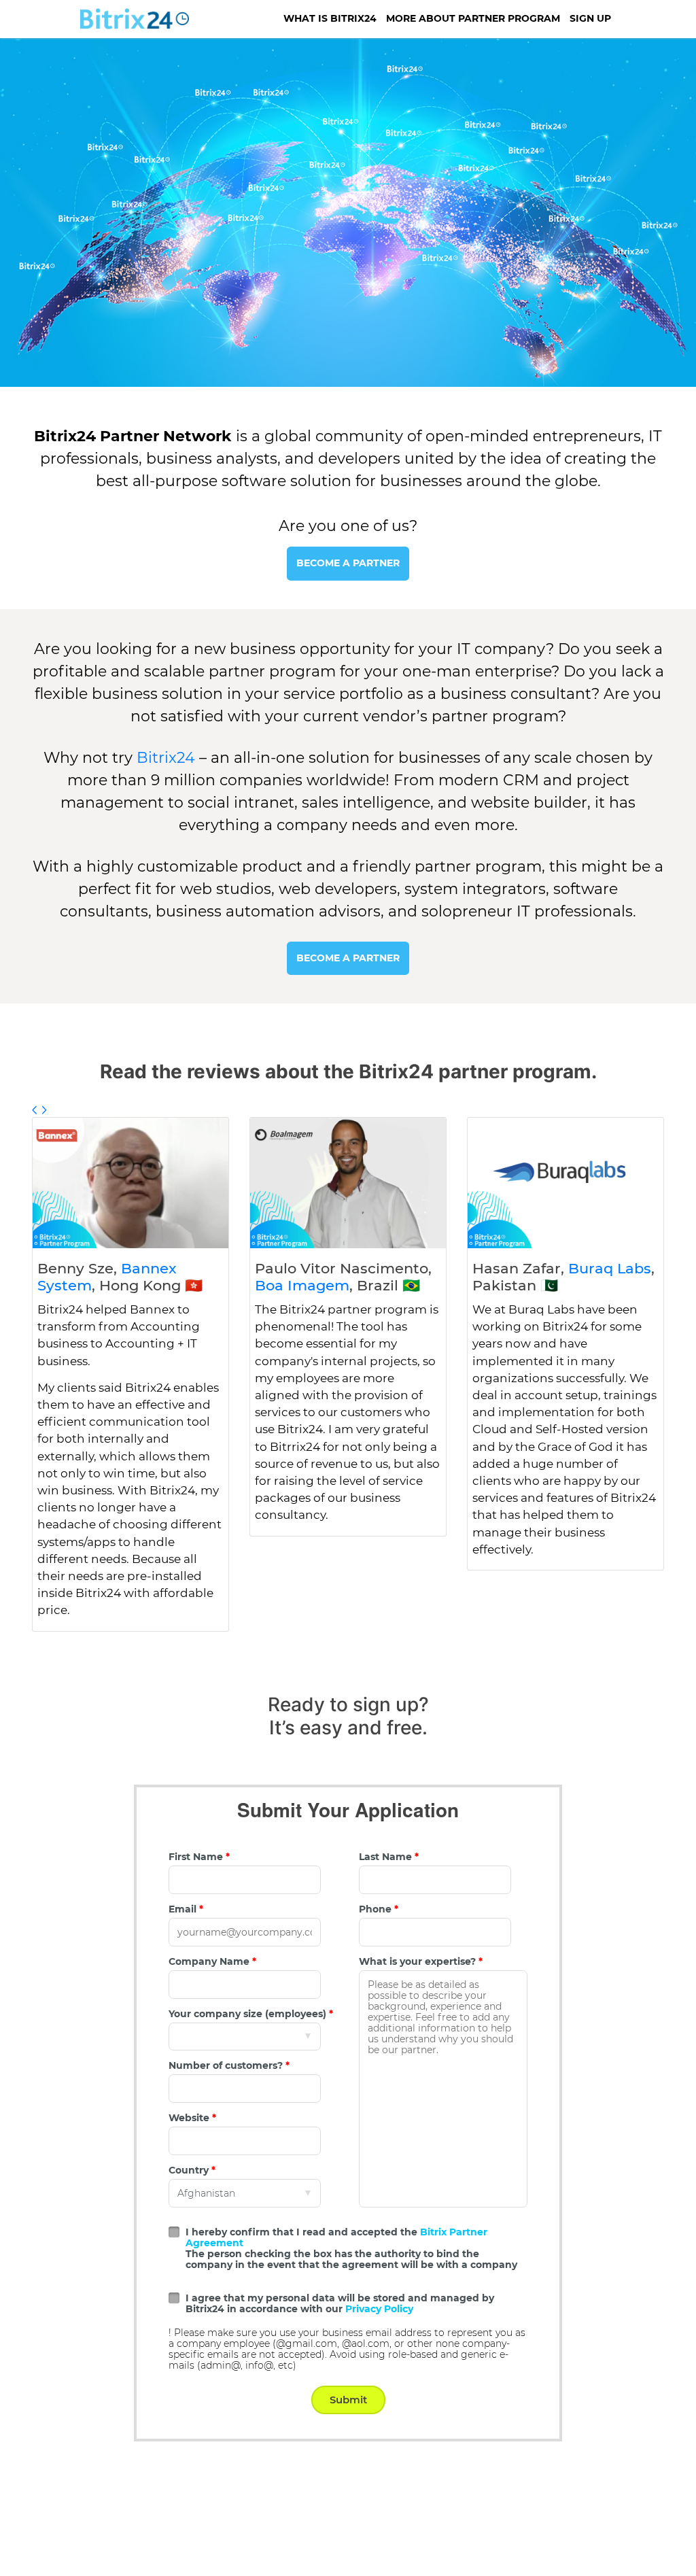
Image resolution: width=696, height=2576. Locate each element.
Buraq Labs (610, 1268)
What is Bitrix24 (330, 18)
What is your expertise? (421, 1961)
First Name (199, 1857)
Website (192, 2118)
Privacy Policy (379, 2309)
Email (186, 1909)
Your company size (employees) (251, 2014)
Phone (379, 1909)
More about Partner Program (473, 18)
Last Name (389, 1857)
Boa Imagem (302, 1285)
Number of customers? (229, 2065)
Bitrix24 (166, 758)
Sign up (590, 18)
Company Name (212, 1961)
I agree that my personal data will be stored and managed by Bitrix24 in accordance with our (340, 2303)
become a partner (348, 563)
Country (192, 2170)
